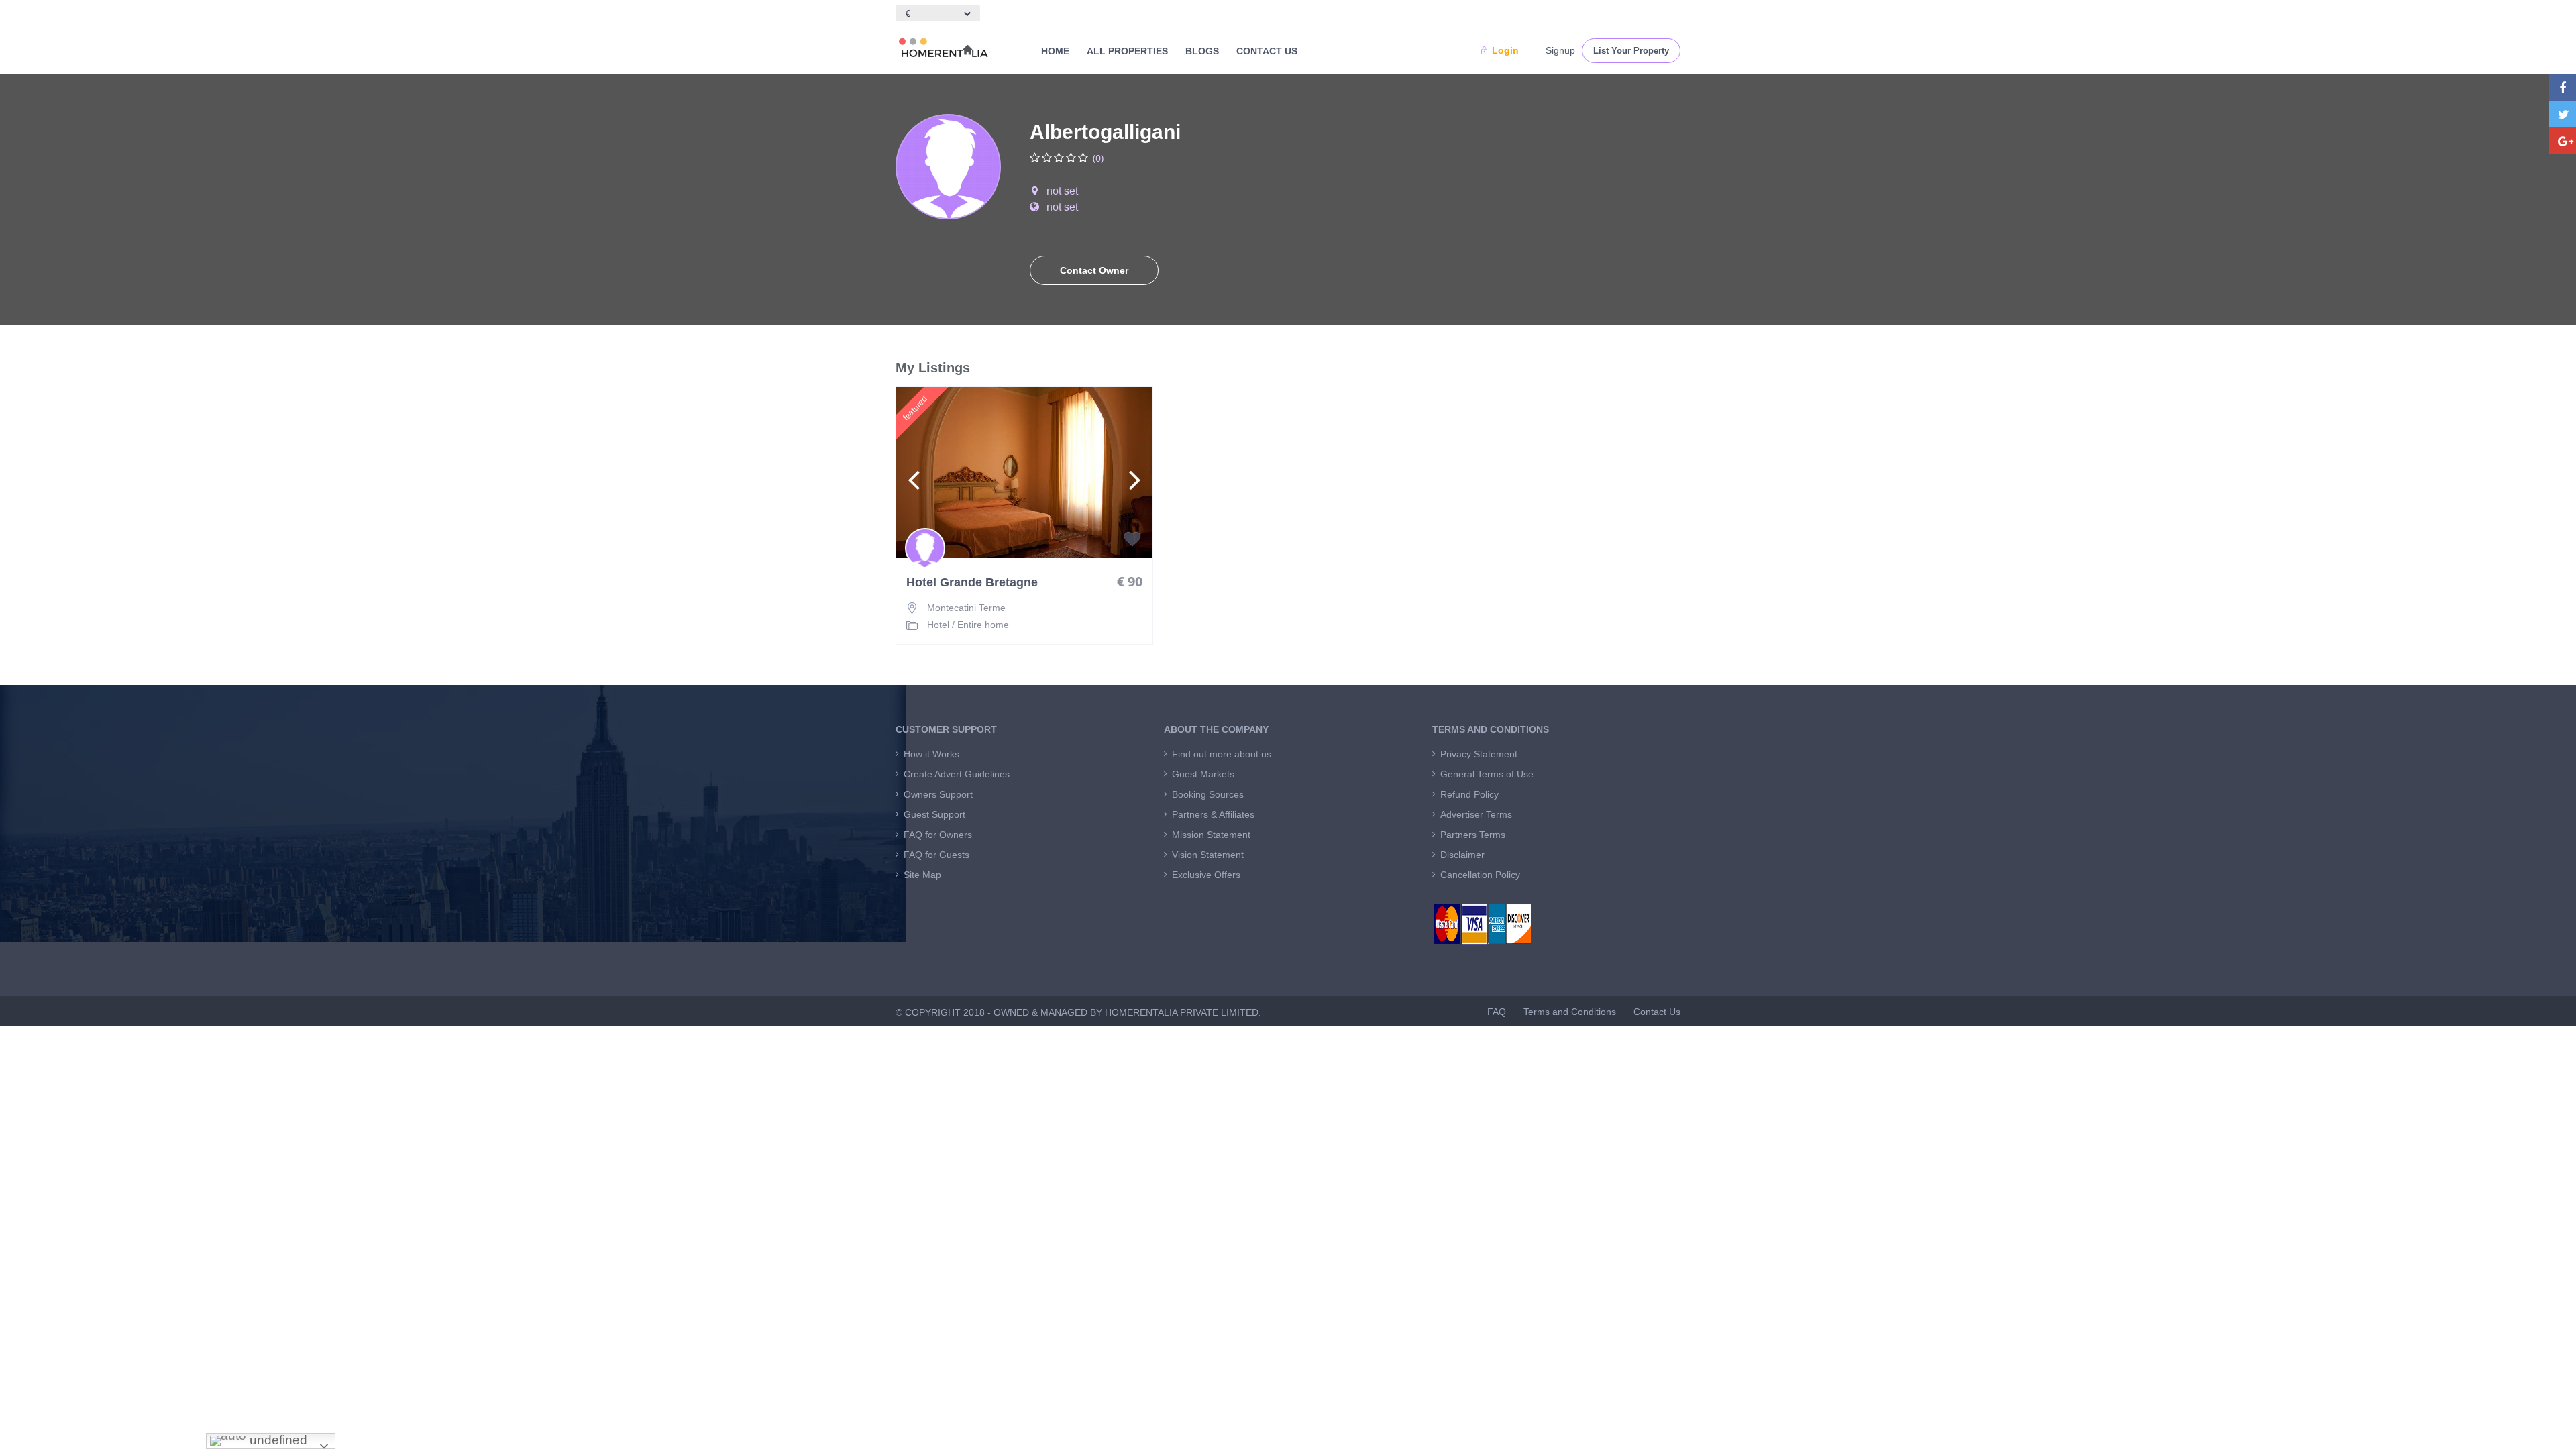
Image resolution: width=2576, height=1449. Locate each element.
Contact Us (1267, 51)
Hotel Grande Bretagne (972, 583)
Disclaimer (1462, 855)
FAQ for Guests (936, 855)
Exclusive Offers (1206, 875)
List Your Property (1631, 51)
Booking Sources (1208, 794)
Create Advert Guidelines (957, 774)
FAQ (1497, 1012)
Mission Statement (1211, 835)
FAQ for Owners (938, 835)
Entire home (983, 625)
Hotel (938, 625)
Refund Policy (1469, 794)
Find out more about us (1222, 754)
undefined (277, 1440)
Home (1055, 51)
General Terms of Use (1487, 774)
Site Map (922, 875)
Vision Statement (1208, 855)
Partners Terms (1473, 835)
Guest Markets (1203, 774)
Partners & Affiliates (1213, 814)
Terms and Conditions (1570, 1012)
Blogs (1202, 51)
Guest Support (934, 814)
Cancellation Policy (1480, 875)
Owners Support (938, 794)
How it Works (931, 754)
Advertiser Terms (1476, 814)
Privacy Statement (1479, 754)
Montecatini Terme (966, 608)
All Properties (1127, 51)
